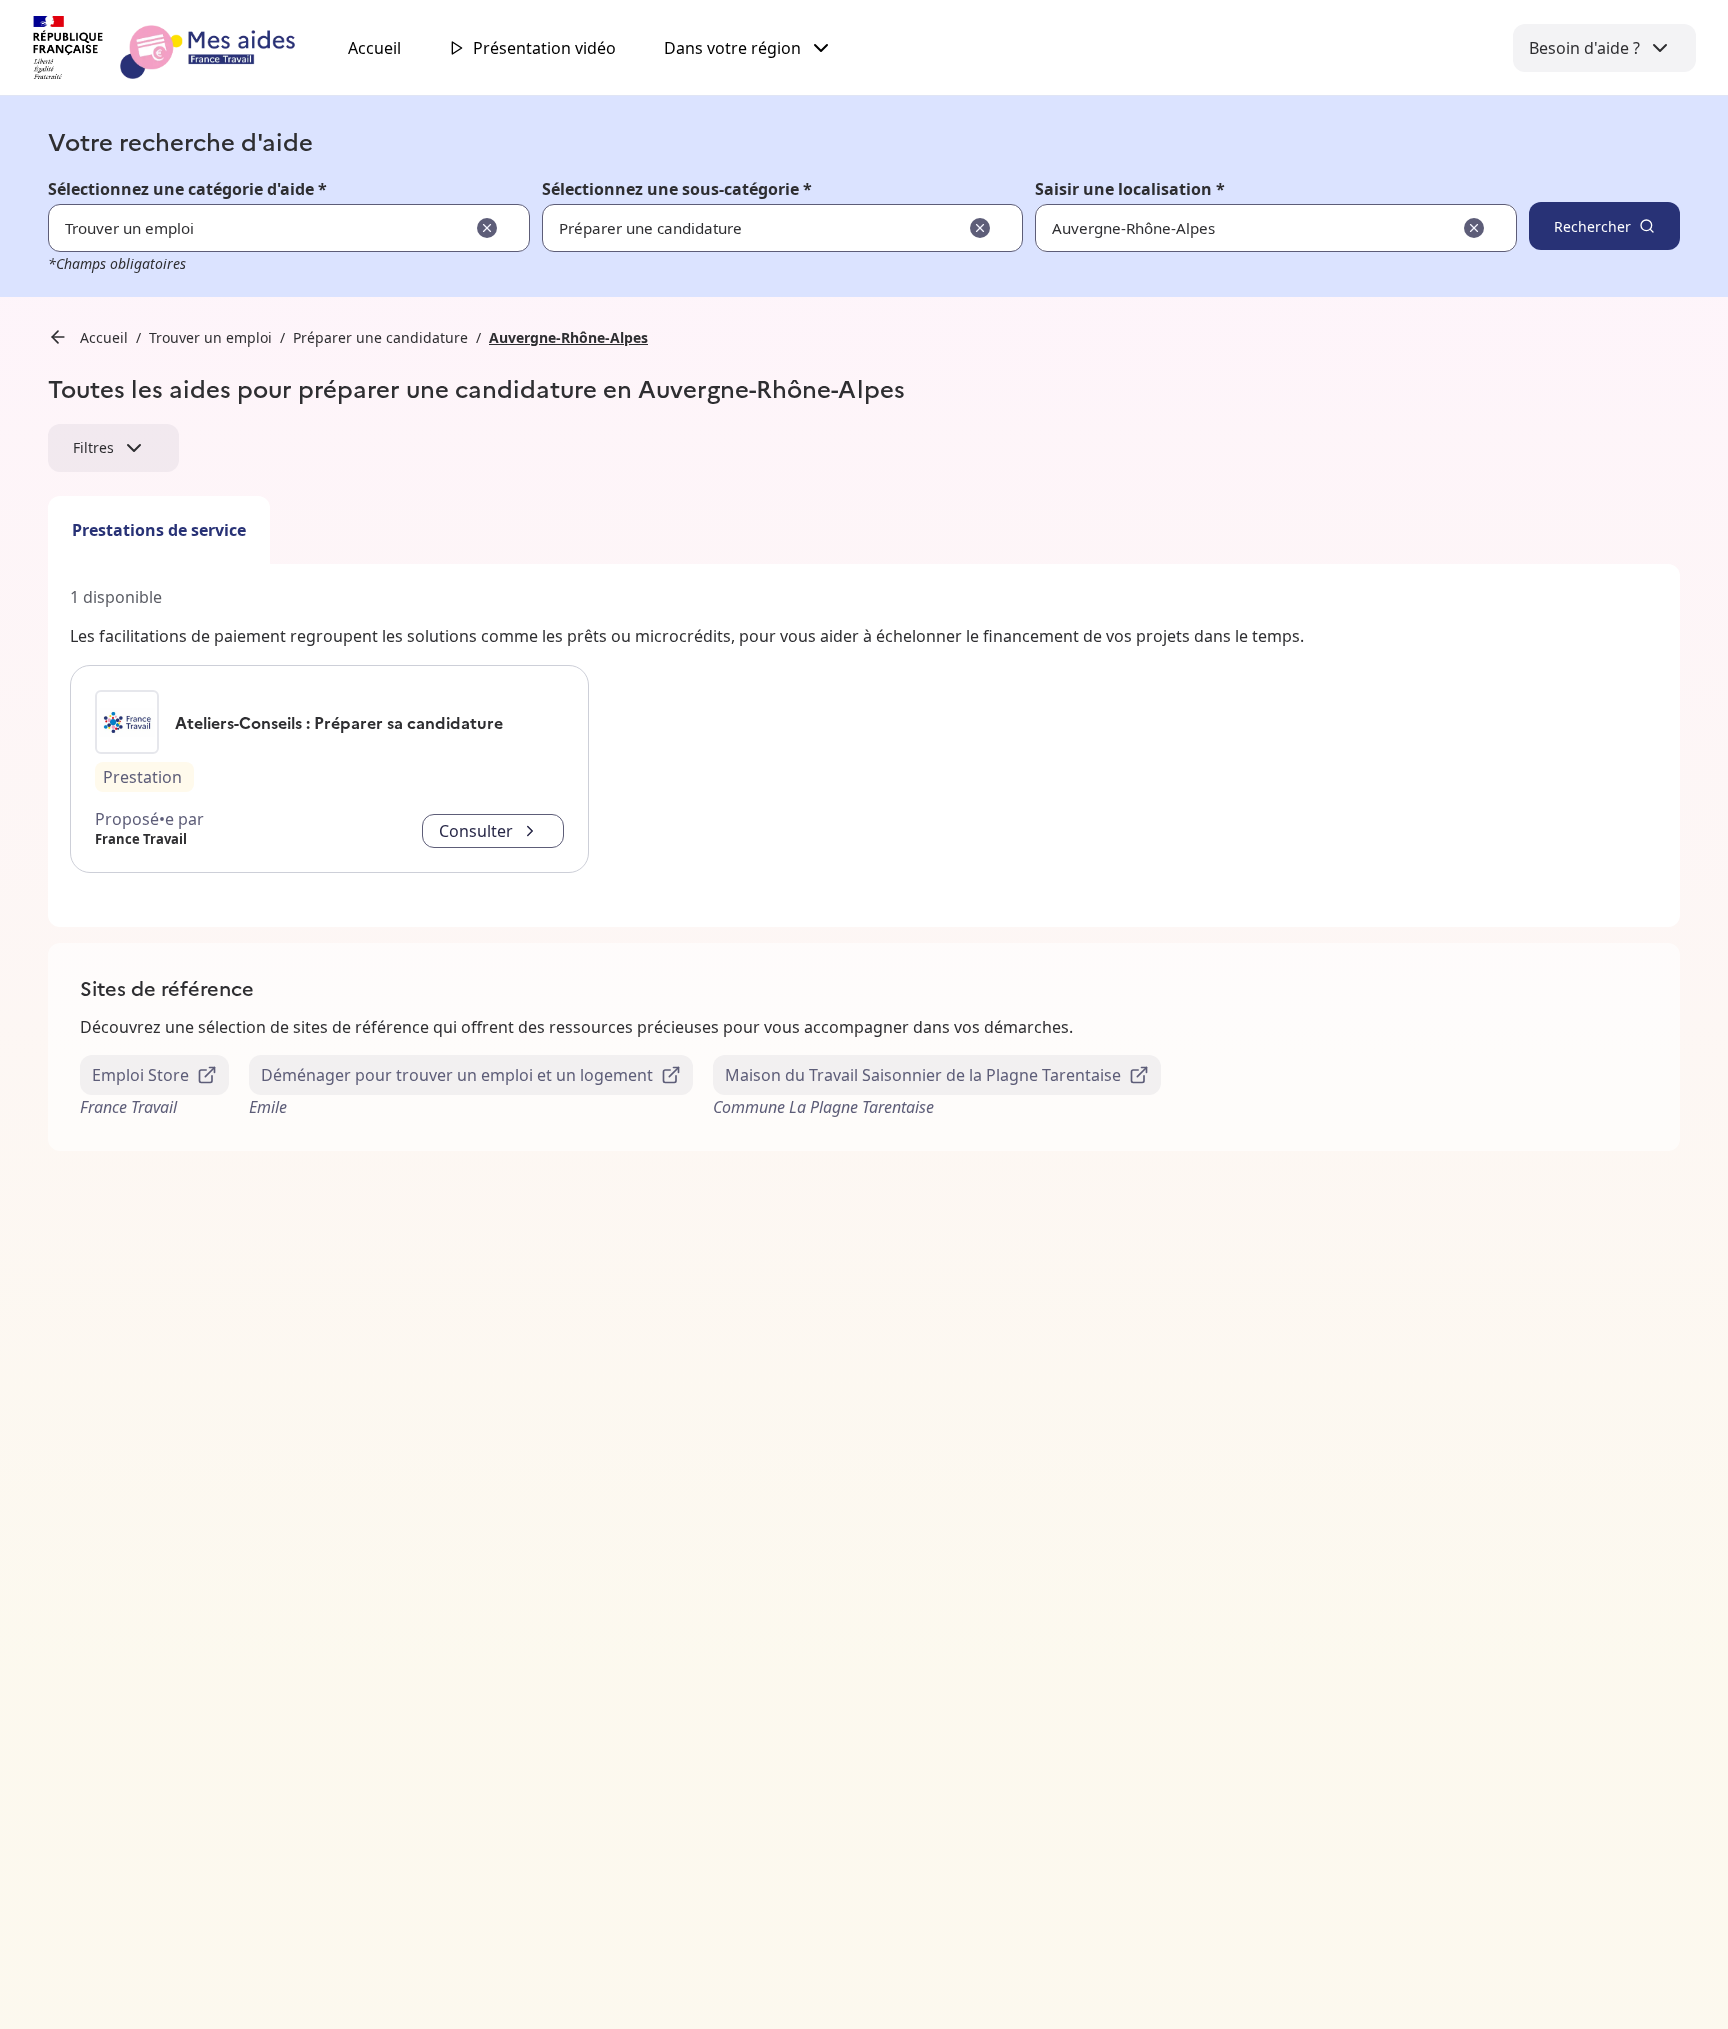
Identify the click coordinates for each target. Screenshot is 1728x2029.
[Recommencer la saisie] (487, 228)
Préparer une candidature (380, 337)
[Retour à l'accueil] (182, 48)
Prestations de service (159, 530)
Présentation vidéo (544, 48)
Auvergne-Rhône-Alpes (568, 337)
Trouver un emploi (210, 337)
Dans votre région (732, 48)
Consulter (476, 831)
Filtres (93, 447)
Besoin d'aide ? (1584, 48)
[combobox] (1214, 228)
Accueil (374, 48)
